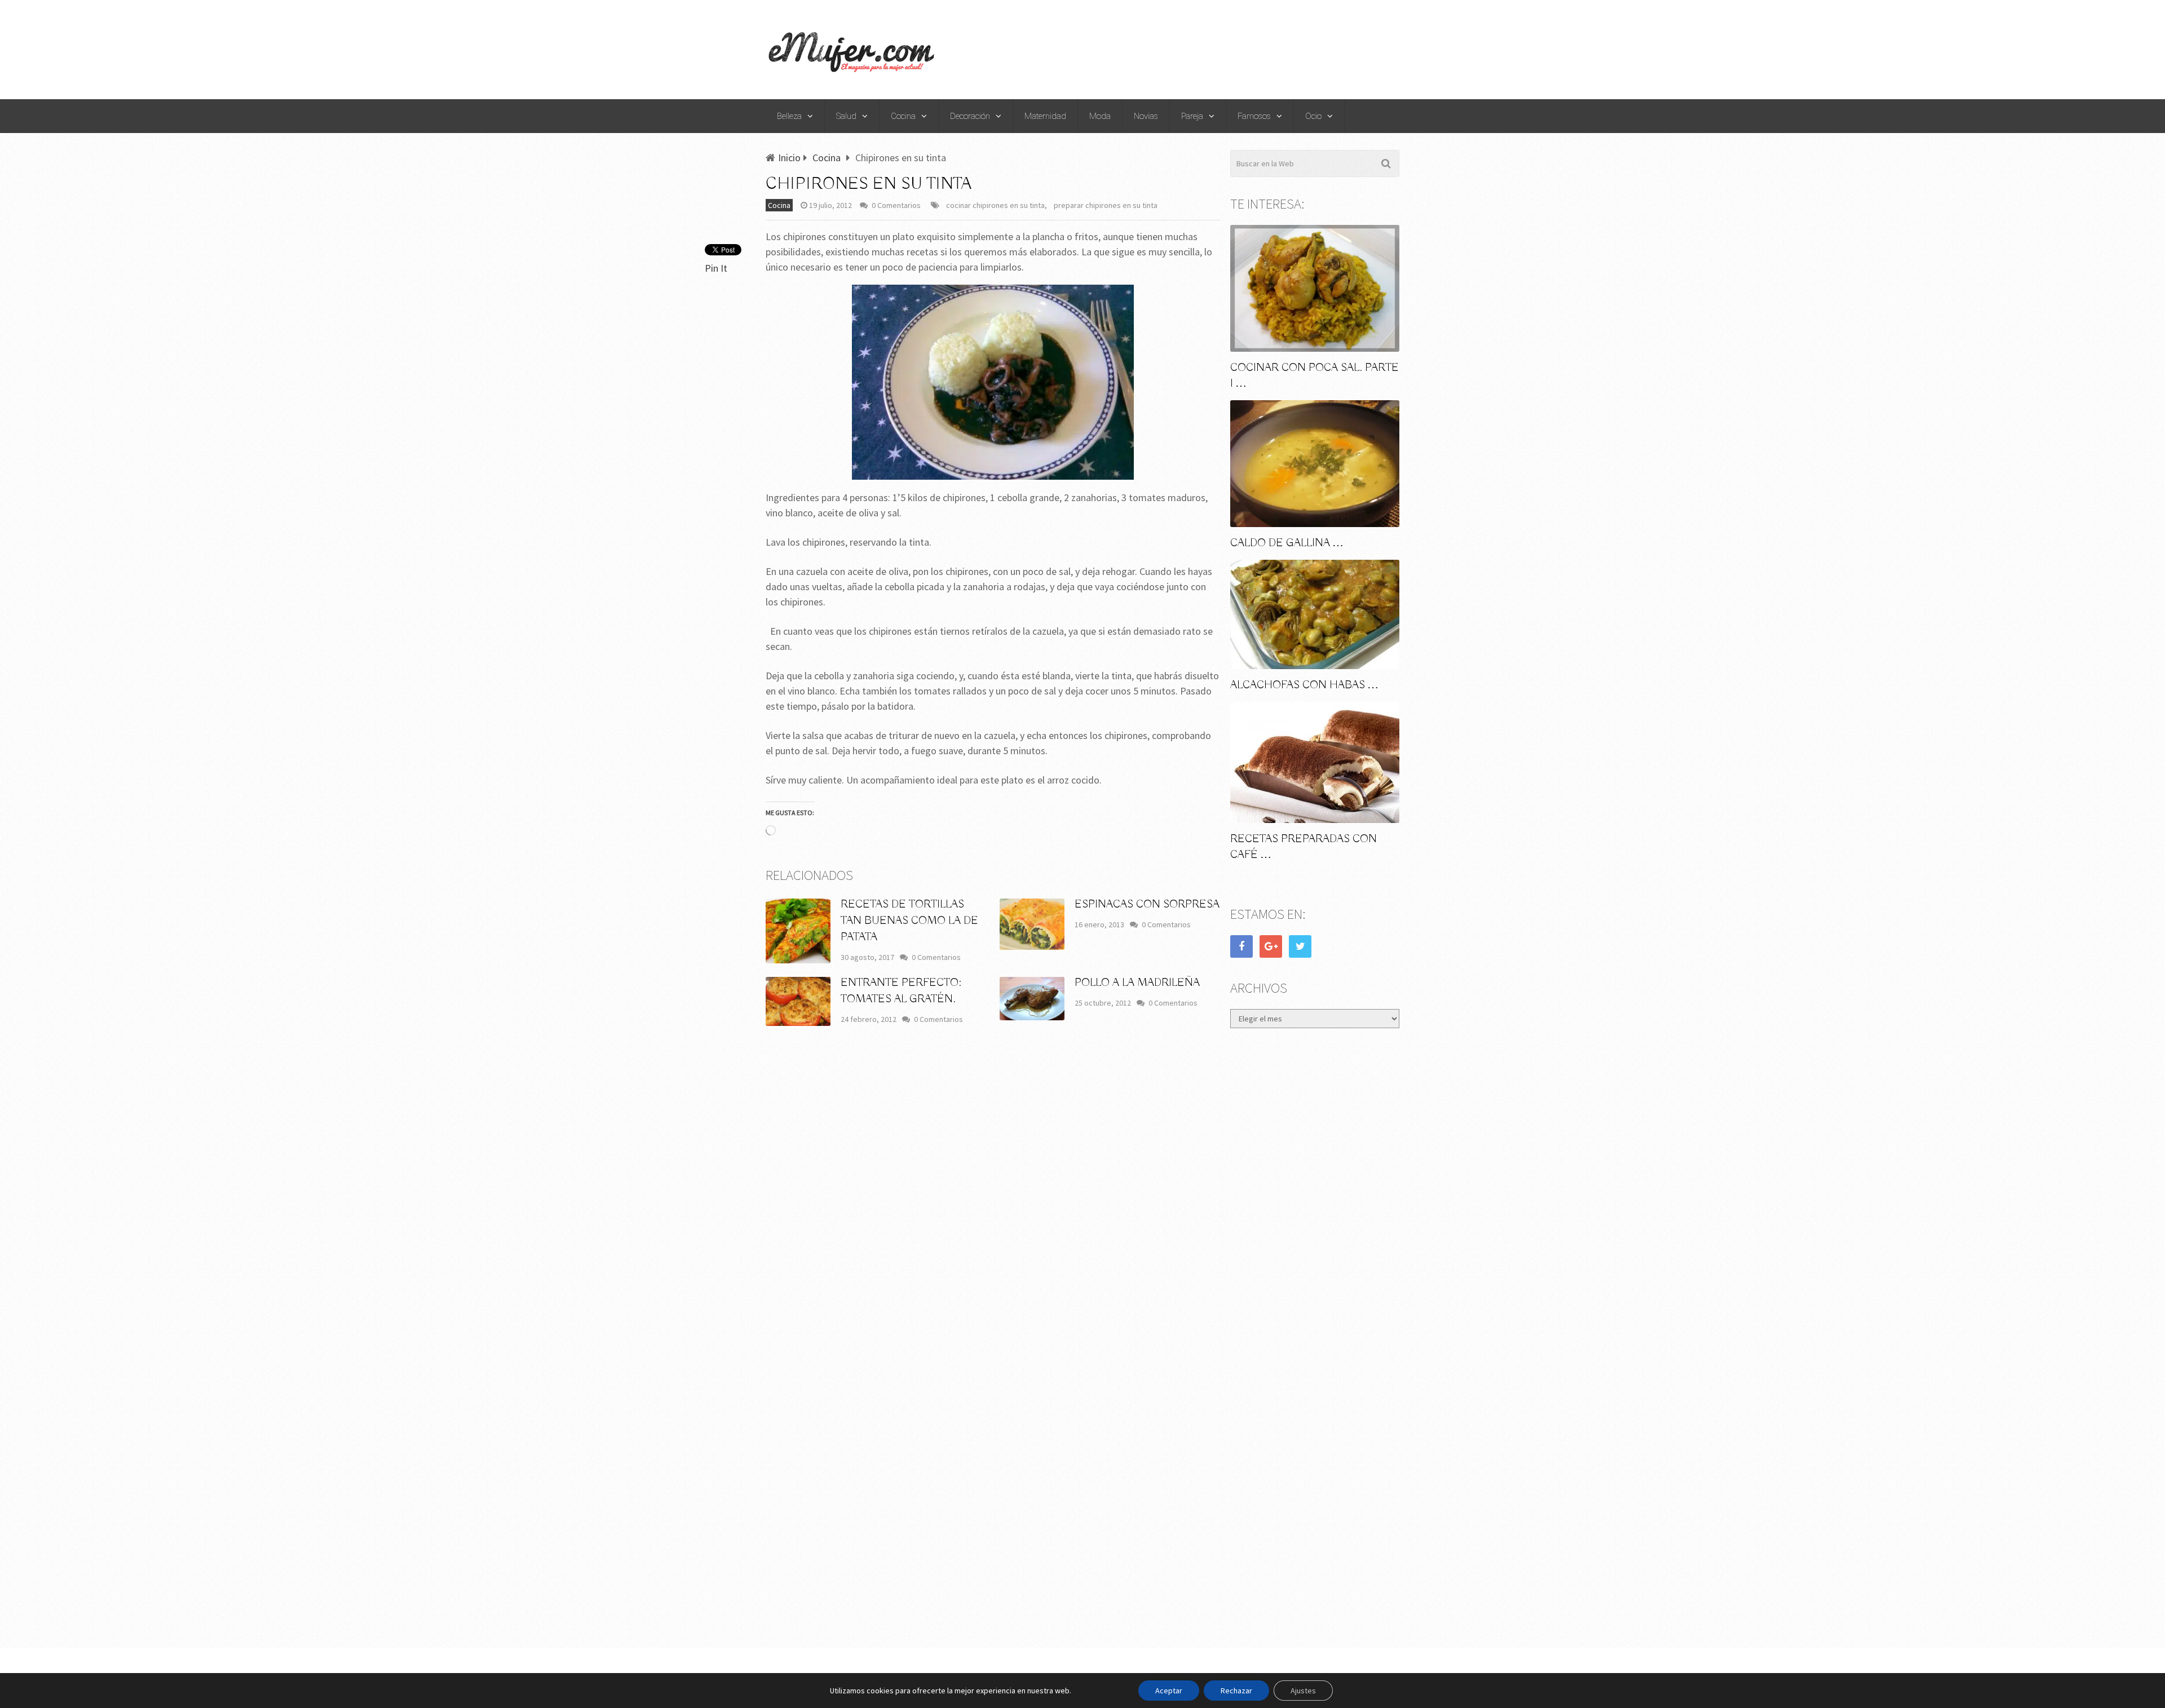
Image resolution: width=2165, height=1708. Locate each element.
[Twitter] (1300, 946)
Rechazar (1236, 1691)
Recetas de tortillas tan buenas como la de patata (909, 921)
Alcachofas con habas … (1304, 685)
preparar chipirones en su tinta (1106, 205)
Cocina (903, 116)
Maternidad (1045, 116)
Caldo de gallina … (1287, 543)
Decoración (970, 116)
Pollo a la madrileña (1137, 983)
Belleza (789, 116)
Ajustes (1303, 1691)
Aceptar (1169, 1691)
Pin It (716, 268)
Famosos (1254, 116)
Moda (1100, 116)
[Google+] (1271, 946)
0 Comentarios (896, 205)
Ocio (1313, 116)
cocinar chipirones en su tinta (995, 205)
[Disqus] (993, 1201)
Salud (846, 116)
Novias (1146, 116)
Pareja (1192, 116)
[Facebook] (1241, 946)
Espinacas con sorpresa (1147, 904)
